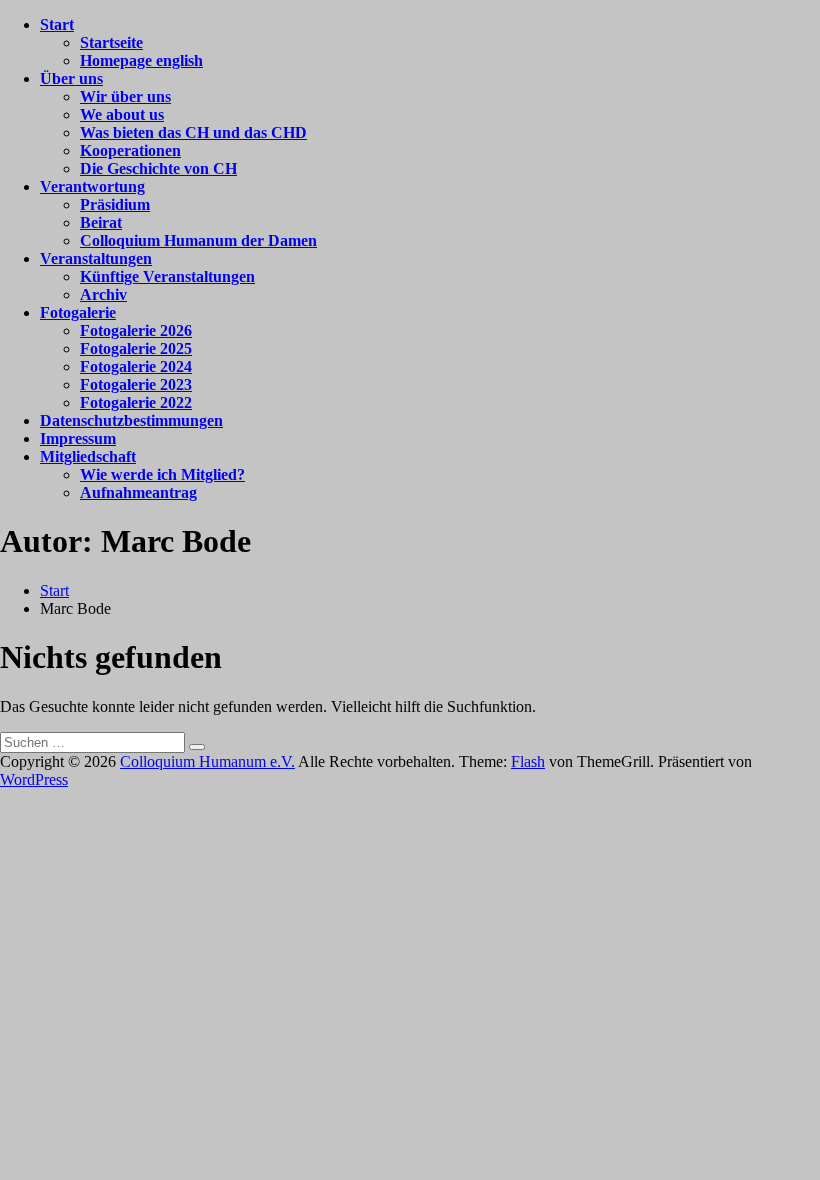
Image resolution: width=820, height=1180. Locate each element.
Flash (528, 761)
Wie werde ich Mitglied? (162, 474)
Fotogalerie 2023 (136, 384)
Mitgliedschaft (88, 456)
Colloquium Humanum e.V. (207, 761)
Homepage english (141, 60)
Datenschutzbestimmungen (131, 420)
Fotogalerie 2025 (136, 348)
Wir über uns (125, 96)
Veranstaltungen (96, 258)
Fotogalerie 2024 (136, 366)
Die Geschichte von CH (158, 168)
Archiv (103, 294)
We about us (122, 114)
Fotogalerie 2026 (136, 330)
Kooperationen (130, 150)
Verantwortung (92, 186)
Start (57, 24)
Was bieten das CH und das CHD (193, 132)
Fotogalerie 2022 (136, 402)
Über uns (71, 78)
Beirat (101, 222)
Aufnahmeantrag (138, 492)
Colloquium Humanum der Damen (198, 240)
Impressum (78, 438)
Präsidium (115, 204)
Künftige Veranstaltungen (167, 276)
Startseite (111, 42)
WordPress (34, 779)
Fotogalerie (78, 312)
